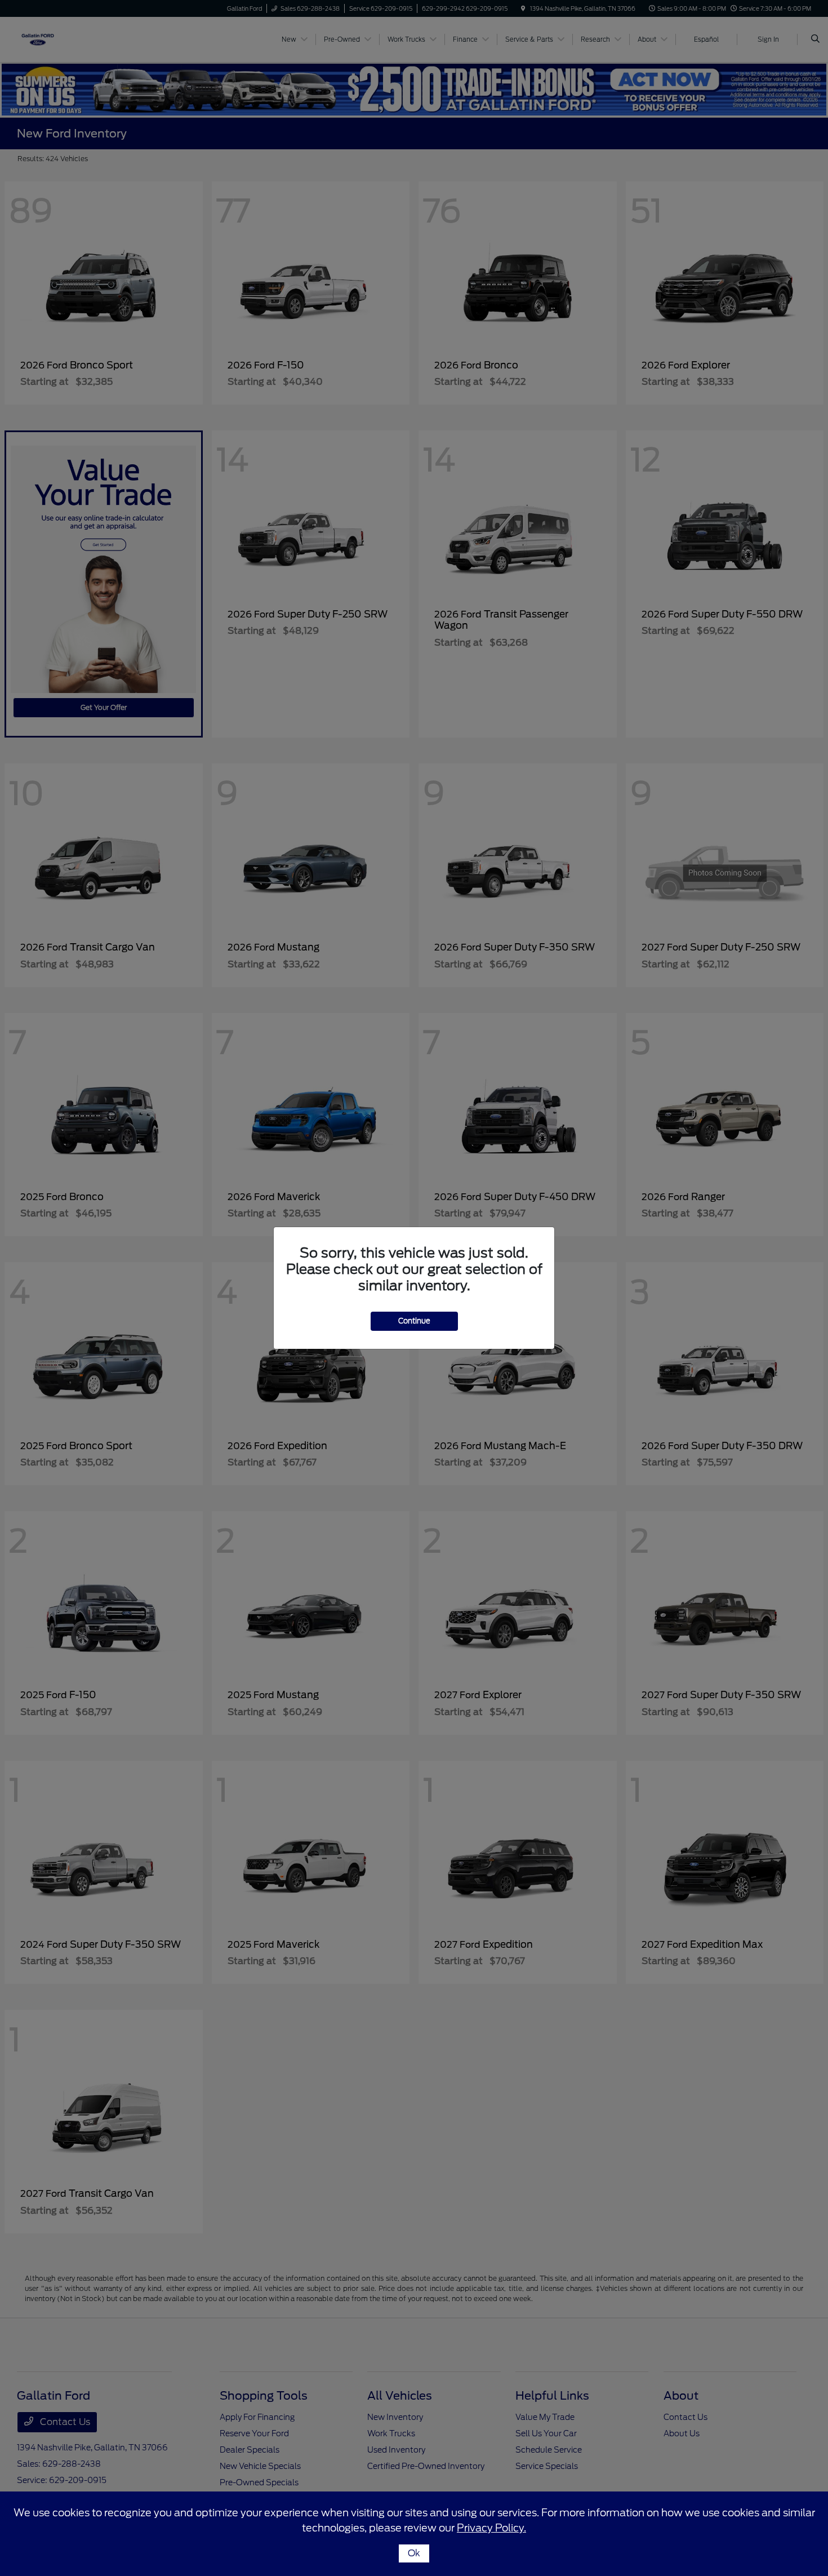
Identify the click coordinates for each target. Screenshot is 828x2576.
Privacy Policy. (491, 2528)
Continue (414, 1321)
